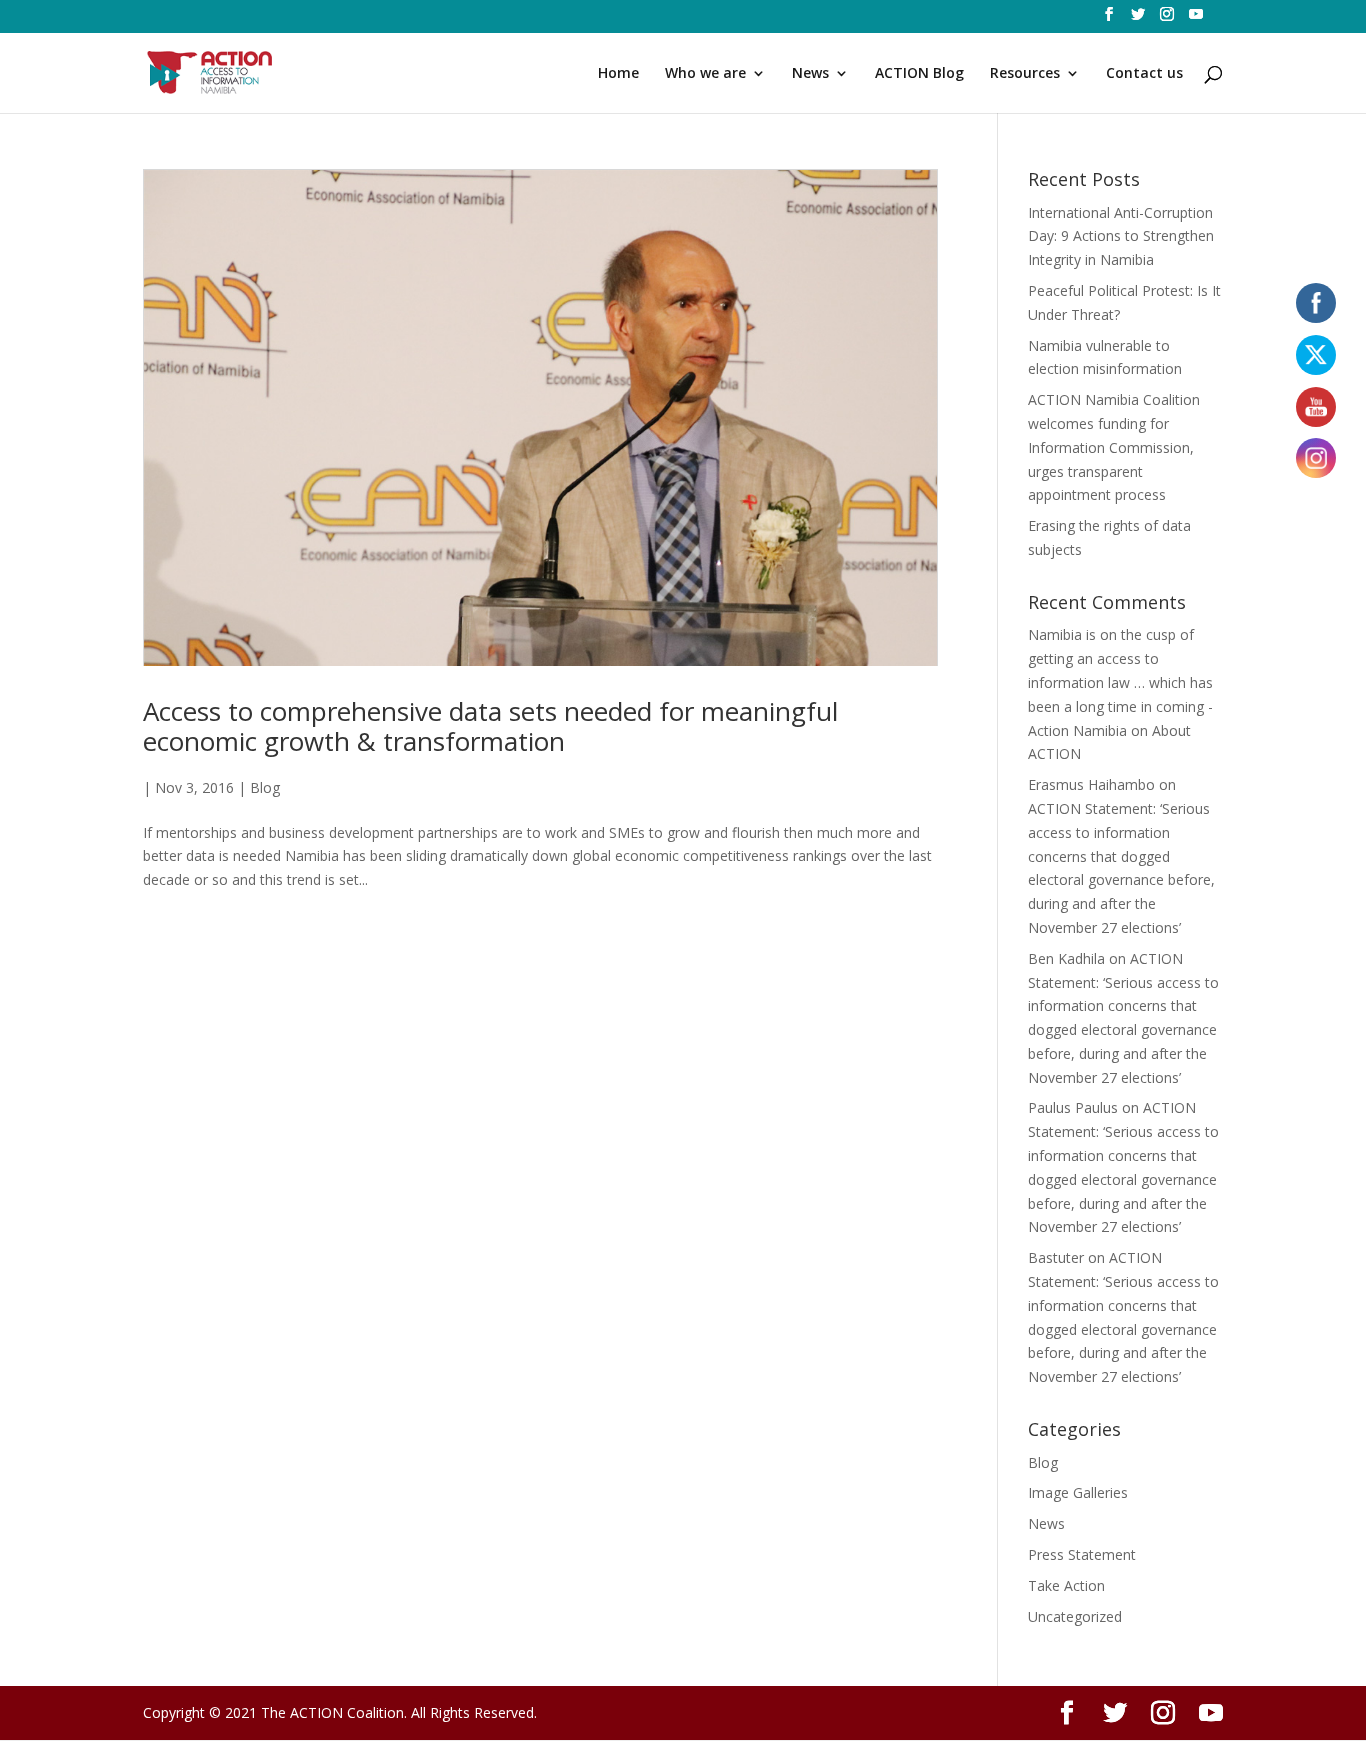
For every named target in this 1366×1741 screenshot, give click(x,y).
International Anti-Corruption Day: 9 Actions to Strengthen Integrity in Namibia (1121, 236)
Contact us (1144, 74)
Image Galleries (1078, 1492)
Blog (265, 787)
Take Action (1066, 1585)
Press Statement (1082, 1554)
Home (618, 74)
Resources (1025, 74)
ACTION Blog (919, 74)
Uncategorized (1075, 1616)
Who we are (705, 74)
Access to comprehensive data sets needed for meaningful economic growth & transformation (490, 726)
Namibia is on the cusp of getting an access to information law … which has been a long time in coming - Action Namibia (1120, 682)
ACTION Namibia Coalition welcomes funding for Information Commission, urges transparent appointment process (1114, 447)
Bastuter (1056, 1257)
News (810, 74)
